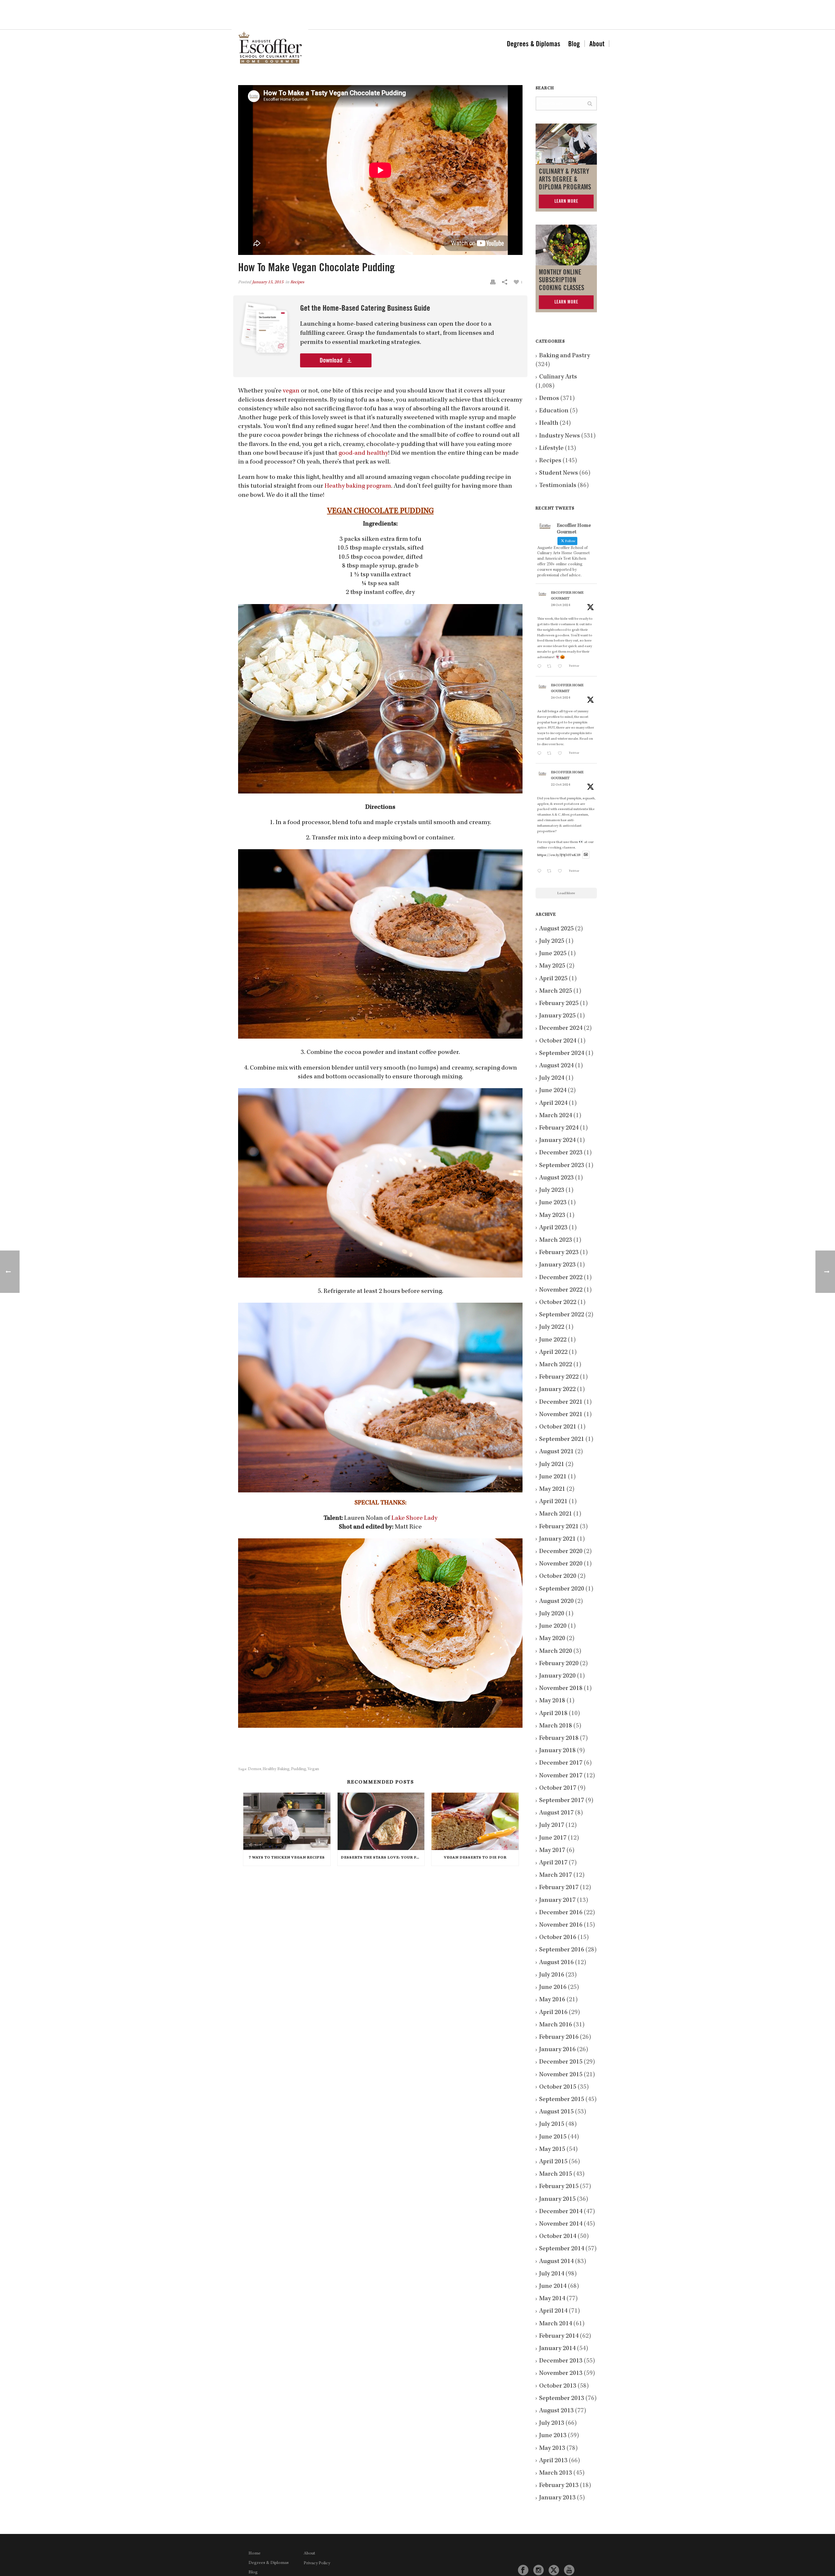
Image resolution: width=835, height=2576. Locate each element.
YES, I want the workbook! (466, 1333)
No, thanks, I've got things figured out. (466, 1352)
